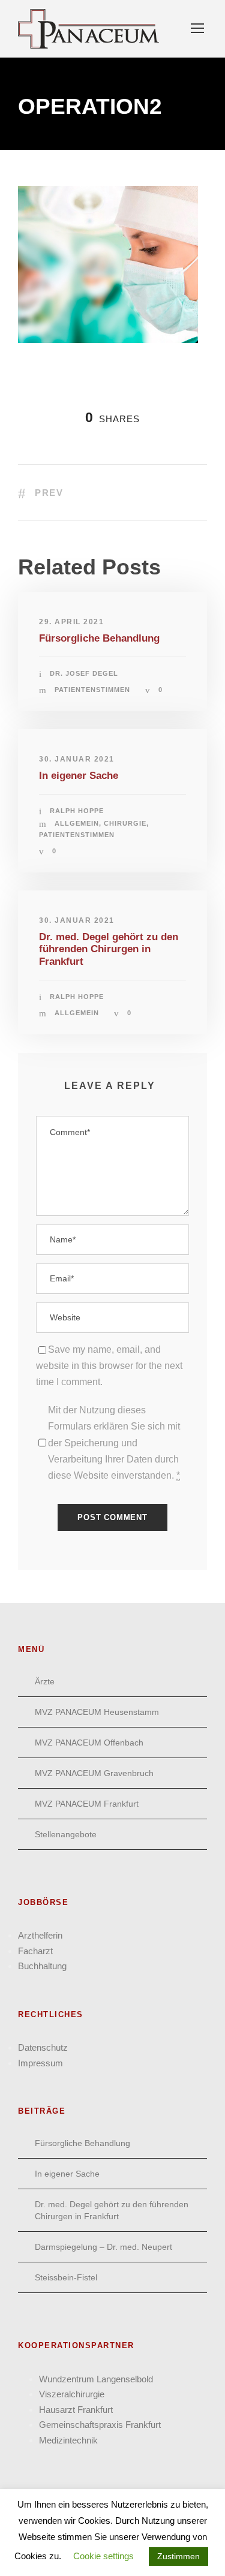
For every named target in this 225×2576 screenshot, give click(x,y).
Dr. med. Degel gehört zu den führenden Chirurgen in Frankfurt (109, 949)
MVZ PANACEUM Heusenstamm (97, 1712)
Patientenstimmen (92, 690)
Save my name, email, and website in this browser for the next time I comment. (109, 1366)
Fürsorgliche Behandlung (99, 638)
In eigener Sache (79, 776)
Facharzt (35, 1951)
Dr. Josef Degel (84, 673)
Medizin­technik (68, 2440)
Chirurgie (125, 823)
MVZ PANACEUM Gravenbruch (94, 1773)
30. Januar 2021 (77, 759)
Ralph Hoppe (77, 811)
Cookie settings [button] (103, 2556)
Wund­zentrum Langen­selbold (96, 2379)
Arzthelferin (40, 1935)
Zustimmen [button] (178, 2556)
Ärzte (45, 1681)
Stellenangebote (66, 1834)
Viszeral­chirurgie (72, 2394)
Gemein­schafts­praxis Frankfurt (100, 2425)
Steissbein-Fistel (66, 2277)
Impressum (40, 2063)
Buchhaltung (42, 1966)
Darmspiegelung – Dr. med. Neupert (103, 2247)
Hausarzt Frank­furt (76, 2410)
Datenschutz (43, 2047)
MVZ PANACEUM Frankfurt (87, 1804)
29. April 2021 (71, 622)
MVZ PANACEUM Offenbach (89, 1743)
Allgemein (77, 823)
